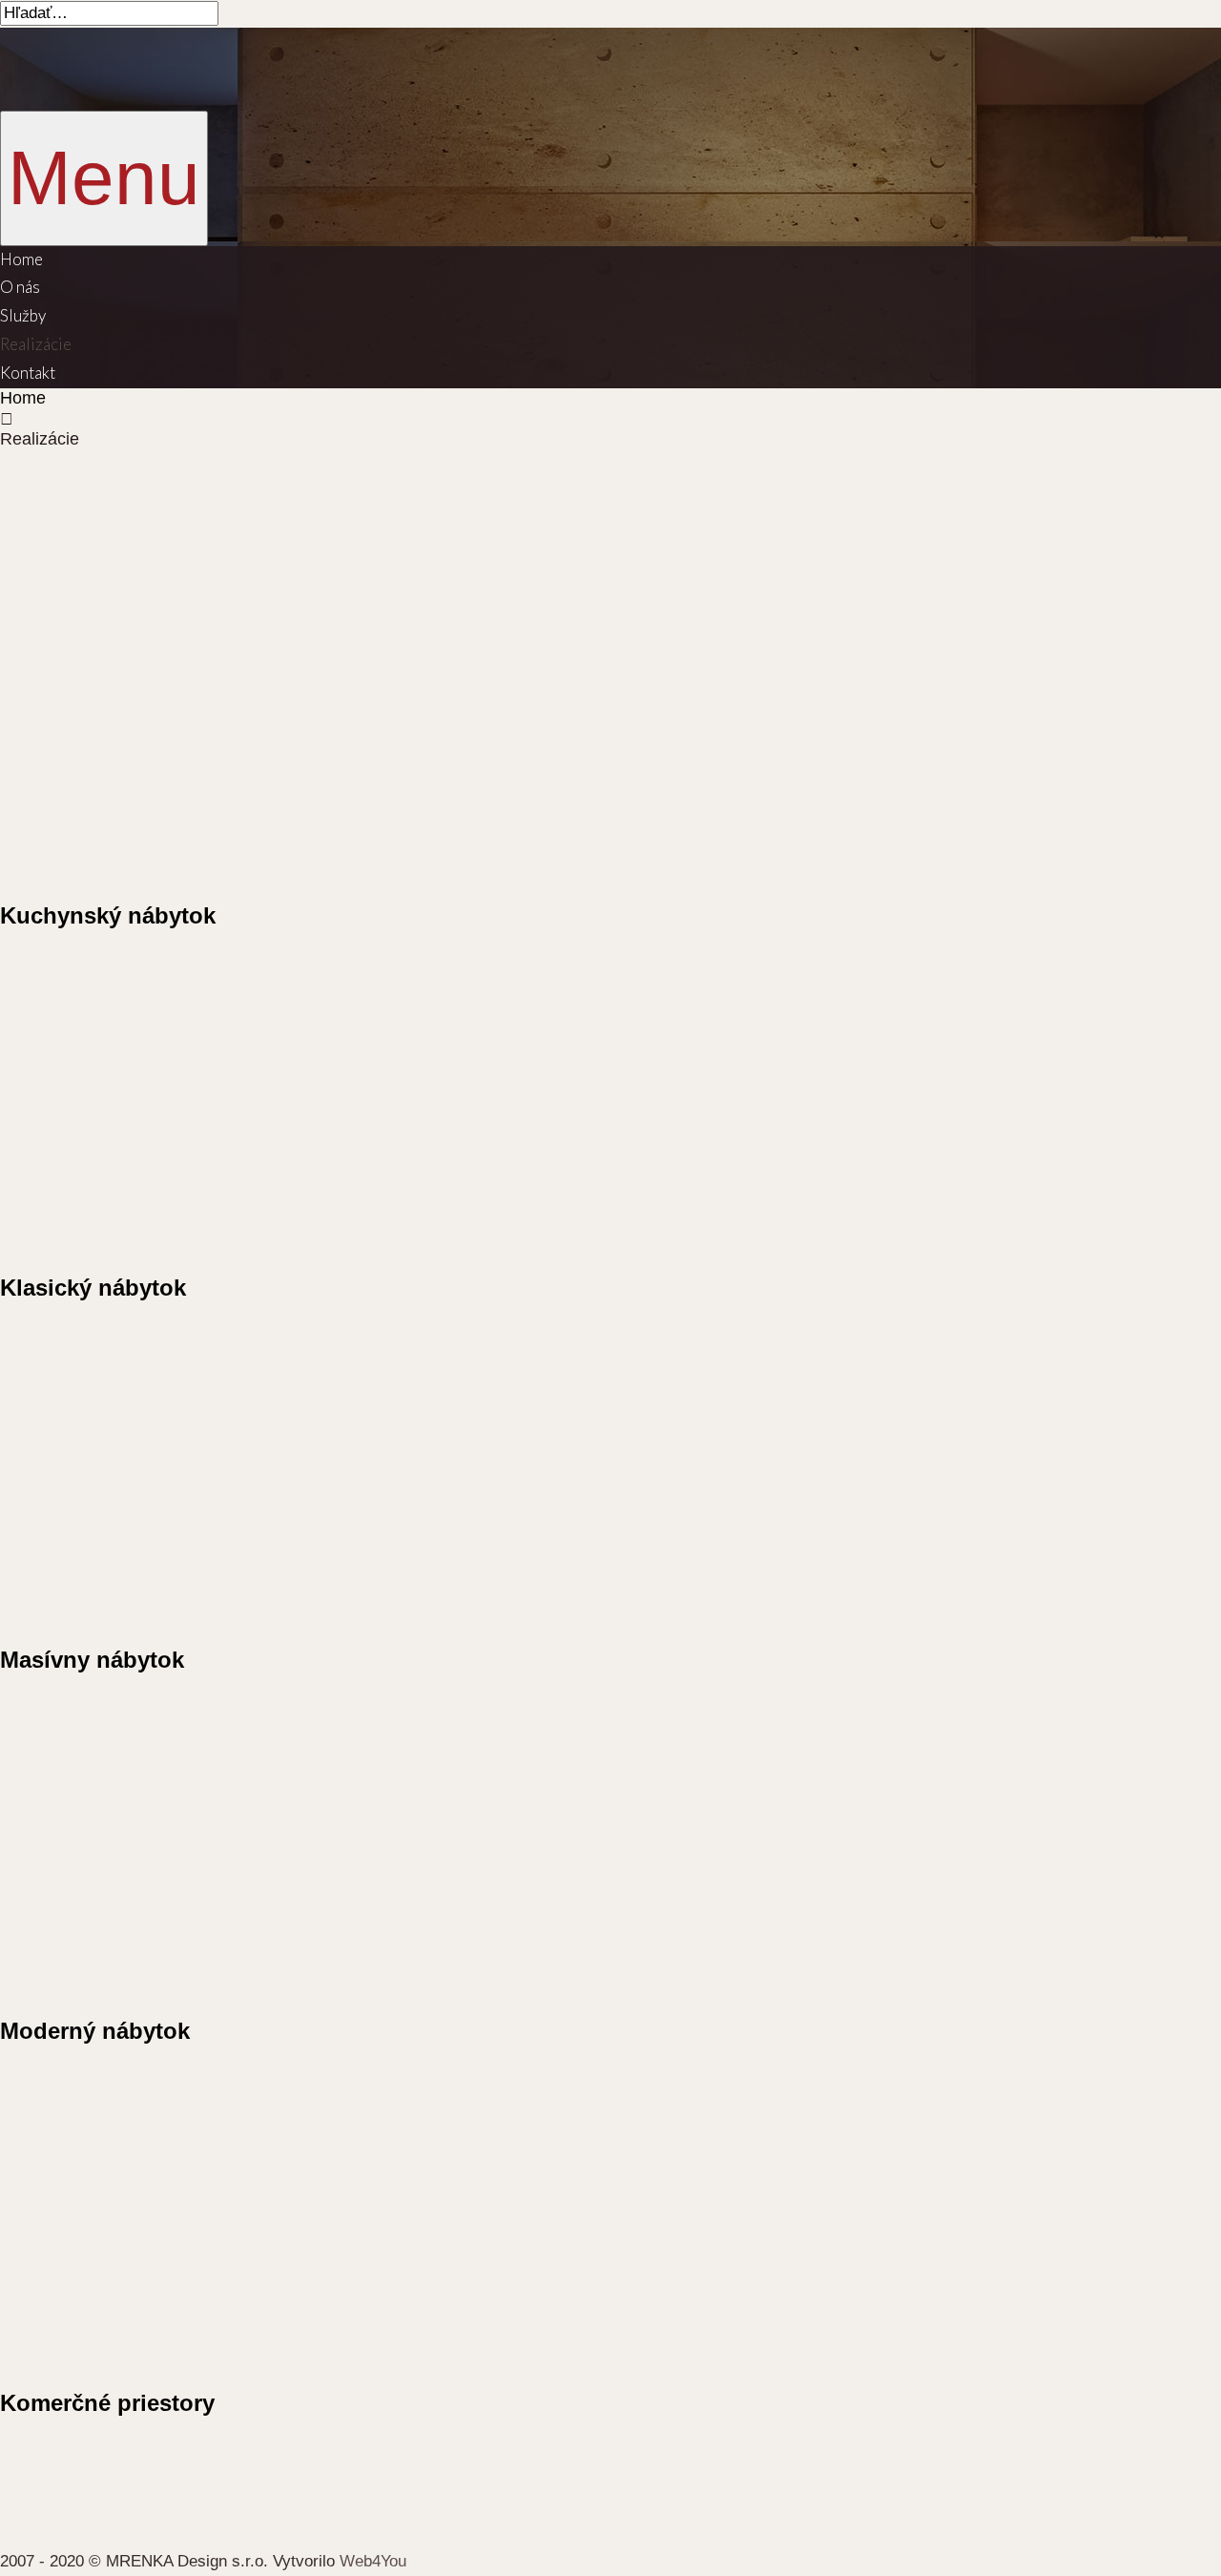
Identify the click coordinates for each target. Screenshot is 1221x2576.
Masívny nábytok (92, 1660)
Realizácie (36, 344)
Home (21, 259)
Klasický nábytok (93, 1288)
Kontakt (28, 373)
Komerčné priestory (107, 2403)
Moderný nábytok (95, 2031)
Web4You (373, 2561)
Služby (23, 315)
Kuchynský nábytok (108, 915)
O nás (20, 287)
